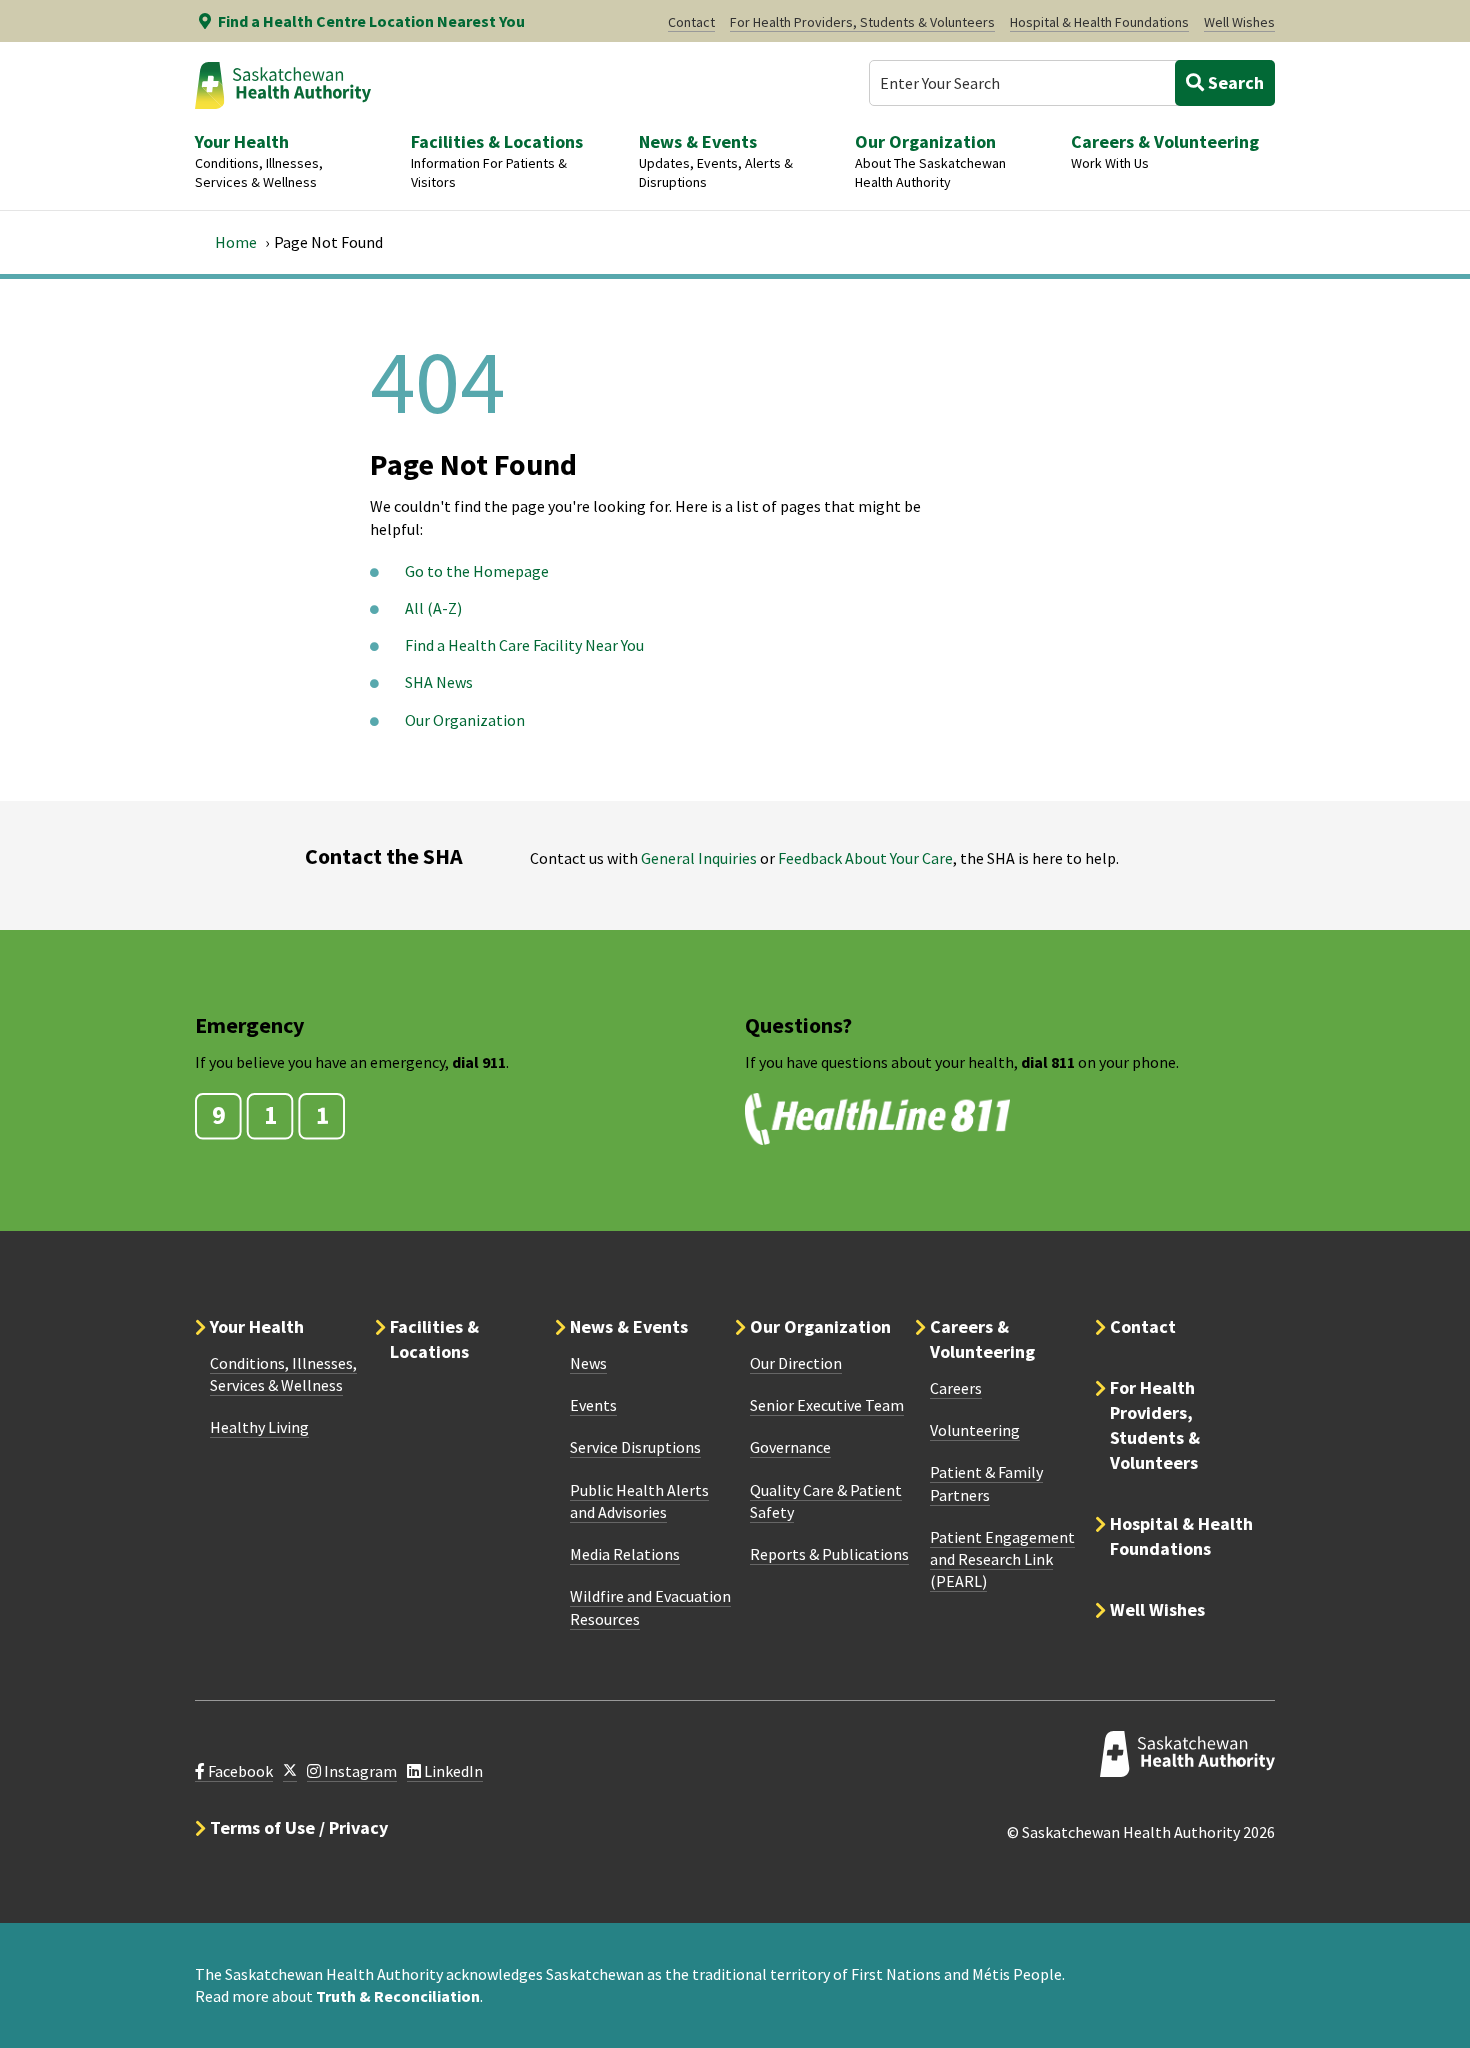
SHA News (439, 682)
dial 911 (479, 1062)
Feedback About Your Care (865, 858)
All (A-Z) (433, 608)
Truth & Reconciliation (398, 1996)
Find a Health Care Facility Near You (524, 645)
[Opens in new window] (290, 1771)
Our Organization (465, 720)
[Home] (283, 85)
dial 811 (1048, 1062)
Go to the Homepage (477, 571)
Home (236, 242)
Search (1234, 82)
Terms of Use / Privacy (299, 1827)
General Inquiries (699, 858)
